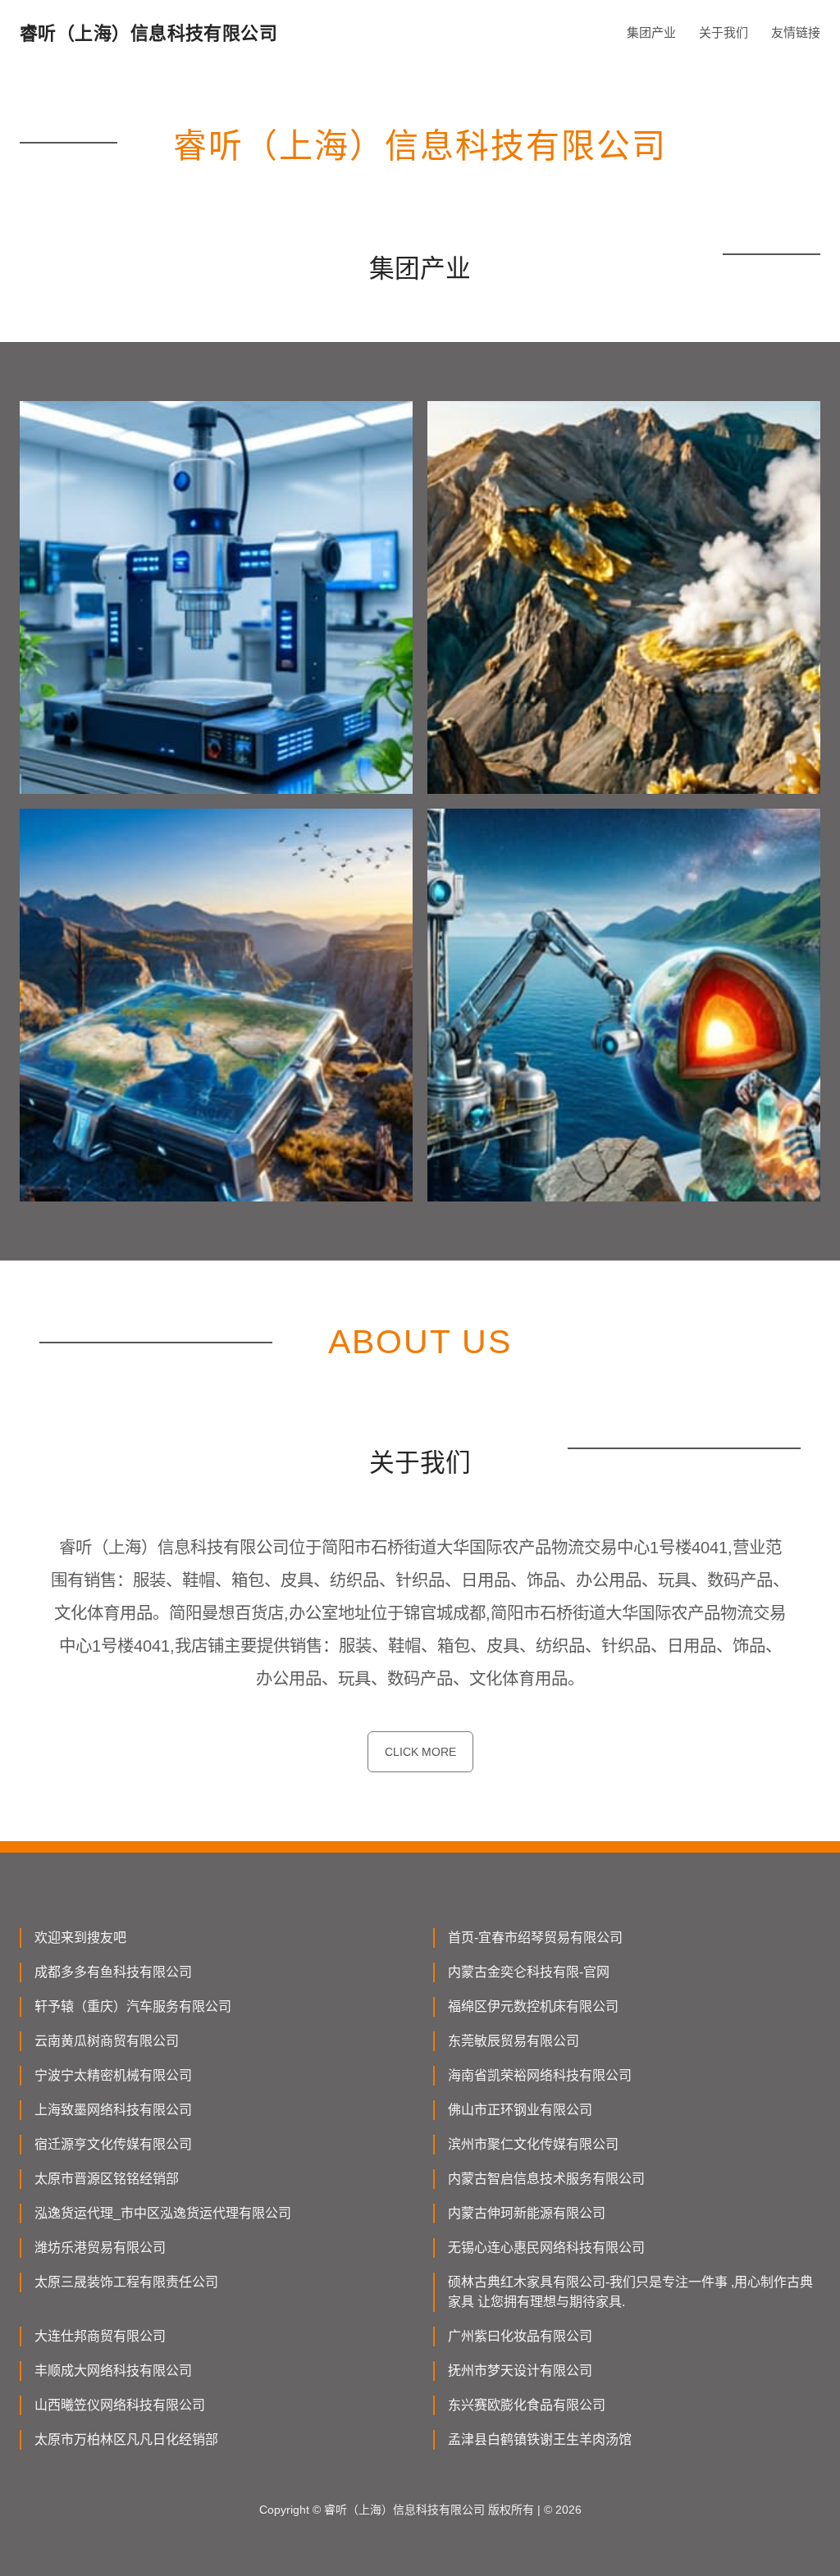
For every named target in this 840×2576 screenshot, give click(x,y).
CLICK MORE (420, 1752)
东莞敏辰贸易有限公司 (514, 2041)
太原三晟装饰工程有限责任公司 (126, 2282)
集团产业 (651, 32)
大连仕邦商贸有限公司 (100, 2336)
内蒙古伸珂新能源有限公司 (527, 2213)
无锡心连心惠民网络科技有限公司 (546, 2248)
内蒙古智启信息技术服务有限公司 (546, 2179)
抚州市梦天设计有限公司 (520, 2371)
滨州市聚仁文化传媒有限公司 (533, 2144)
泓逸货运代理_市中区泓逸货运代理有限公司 (163, 2213)
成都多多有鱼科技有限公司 (113, 1972)
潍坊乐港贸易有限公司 (100, 2248)
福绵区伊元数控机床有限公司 (533, 2006)
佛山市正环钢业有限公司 (520, 2110)
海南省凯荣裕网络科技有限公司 (540, 2075)
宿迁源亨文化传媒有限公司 (113, 2144)
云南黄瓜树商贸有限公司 (107, 2041)
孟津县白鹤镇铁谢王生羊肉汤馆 (540, 2439)
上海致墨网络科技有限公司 (113, 2110)
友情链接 (796, 32)
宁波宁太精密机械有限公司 (113, 2075)
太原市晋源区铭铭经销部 (107, 2179)
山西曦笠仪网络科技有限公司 (120, 2405)
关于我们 (724, 32)
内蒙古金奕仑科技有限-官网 (529, 1972)
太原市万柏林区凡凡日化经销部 (126, 2439)
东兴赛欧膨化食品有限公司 (527, 2405)
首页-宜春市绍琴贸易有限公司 (535, 1938)
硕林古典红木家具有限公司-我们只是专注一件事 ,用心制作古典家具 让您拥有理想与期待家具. (630, 2292)
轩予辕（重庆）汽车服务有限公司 (133, 2006)
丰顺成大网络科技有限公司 (113, 2371)
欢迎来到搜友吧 (80, 1938)
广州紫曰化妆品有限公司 (520, 2336)
